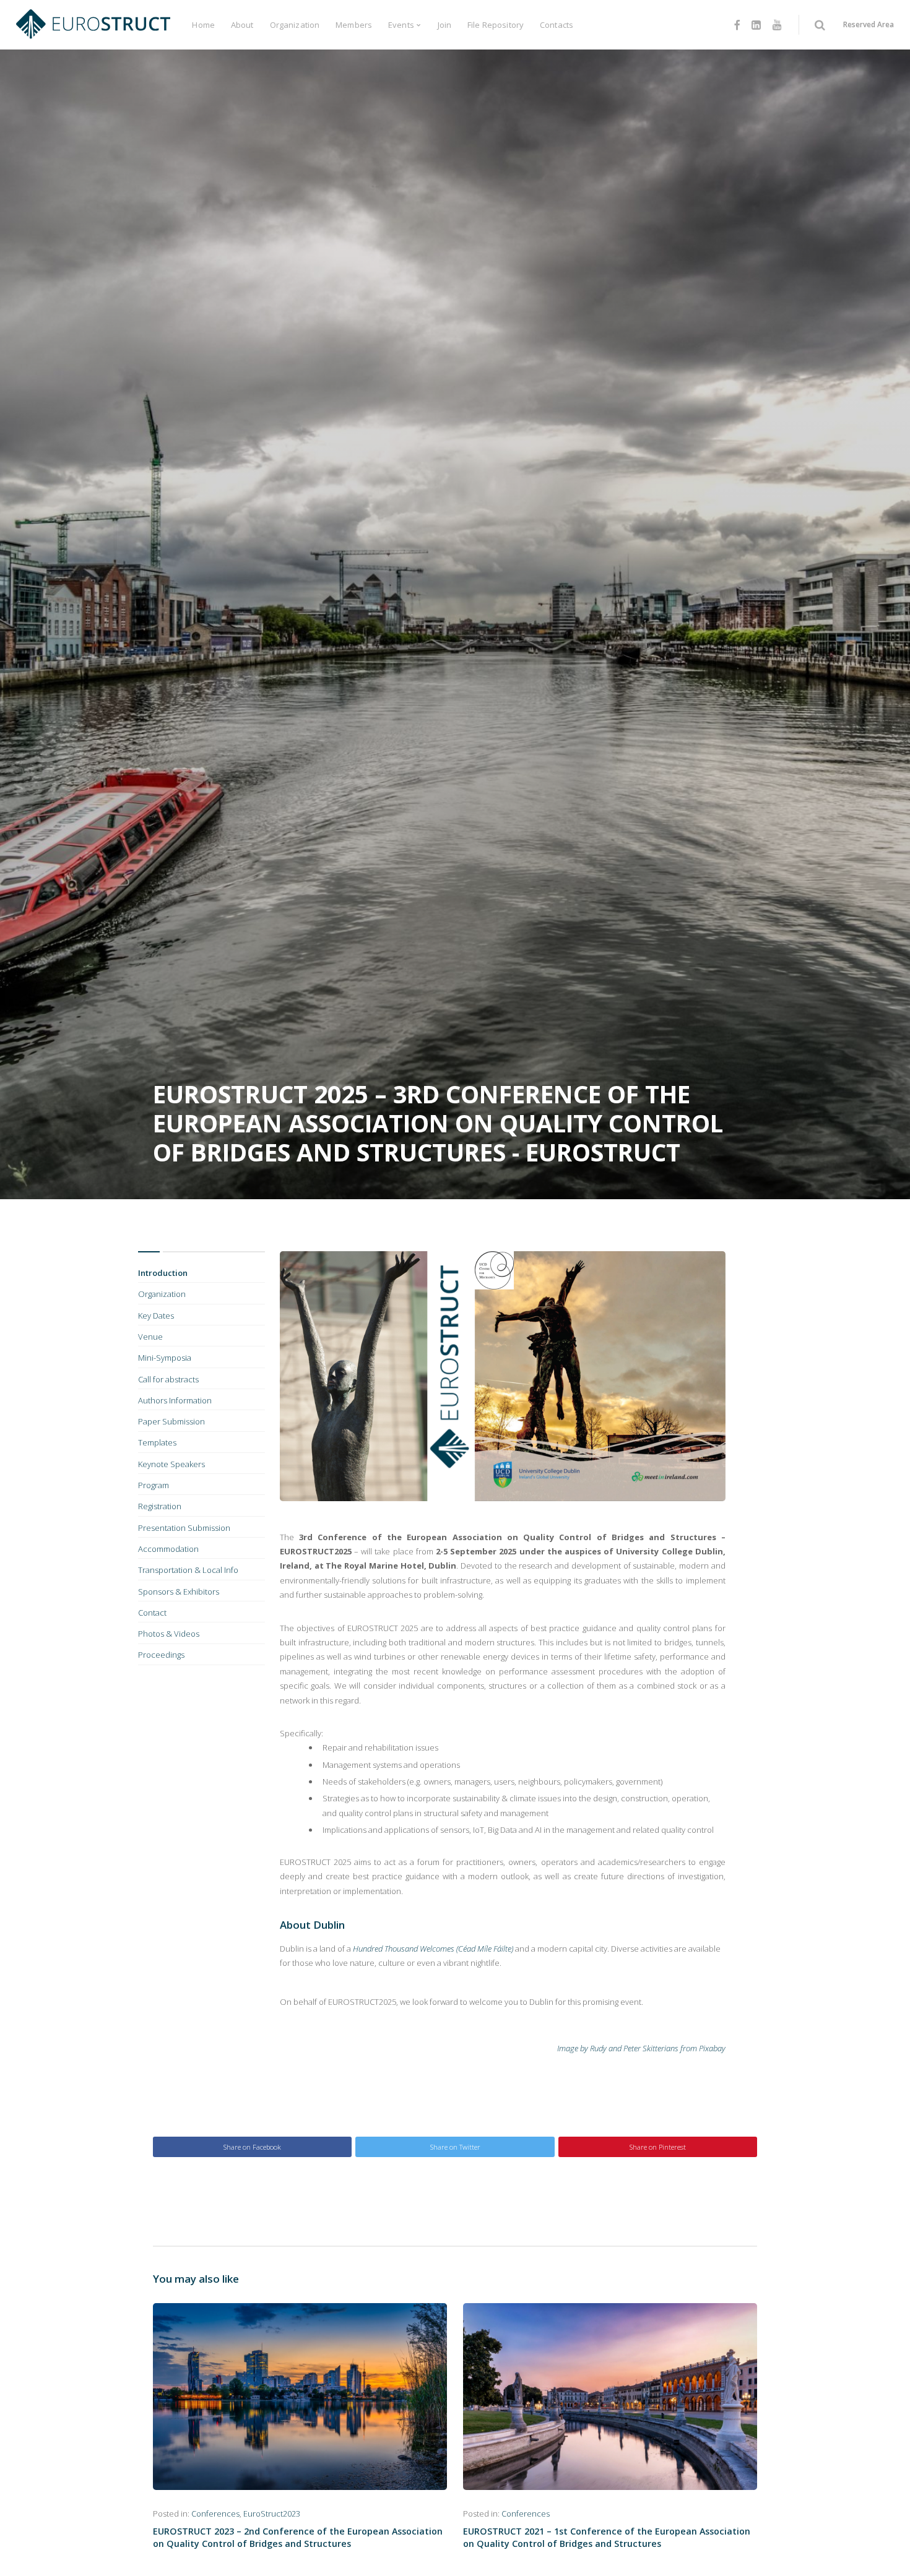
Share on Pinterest (658, 2147)
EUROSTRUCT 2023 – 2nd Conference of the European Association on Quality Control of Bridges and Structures (298, 2537)
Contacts (557, 25)
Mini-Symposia (165, 1358)
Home (203, 25)
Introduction (163, 1273)
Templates (157, 1442)
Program (154, 1485)
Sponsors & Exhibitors (179, 1592)
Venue (150, 1337)
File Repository (496, 25)
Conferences (215, 2514)
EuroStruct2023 (272, 2514)
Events (401, 25)
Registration (160, 1506)
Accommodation (168, 1549)
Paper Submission (171, 1421)
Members (354, 25)
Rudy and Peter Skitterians (634, 2048)
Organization (295, 25)
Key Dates (156, 1316)
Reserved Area (869, 24)
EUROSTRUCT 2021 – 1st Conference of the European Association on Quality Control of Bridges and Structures (607, 2537)
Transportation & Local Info (188, 1570)
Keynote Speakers (171, 1464)
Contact (152, 1613)
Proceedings (161, 1655)
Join (445, 25)
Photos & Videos (169, 1634)
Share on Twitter (455, 2147)
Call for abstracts (168, 1379)
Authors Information (175, 1400)
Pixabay (712, 2048)
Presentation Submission (184, 1528)
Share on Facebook (252, 2147)
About (242, 25)
